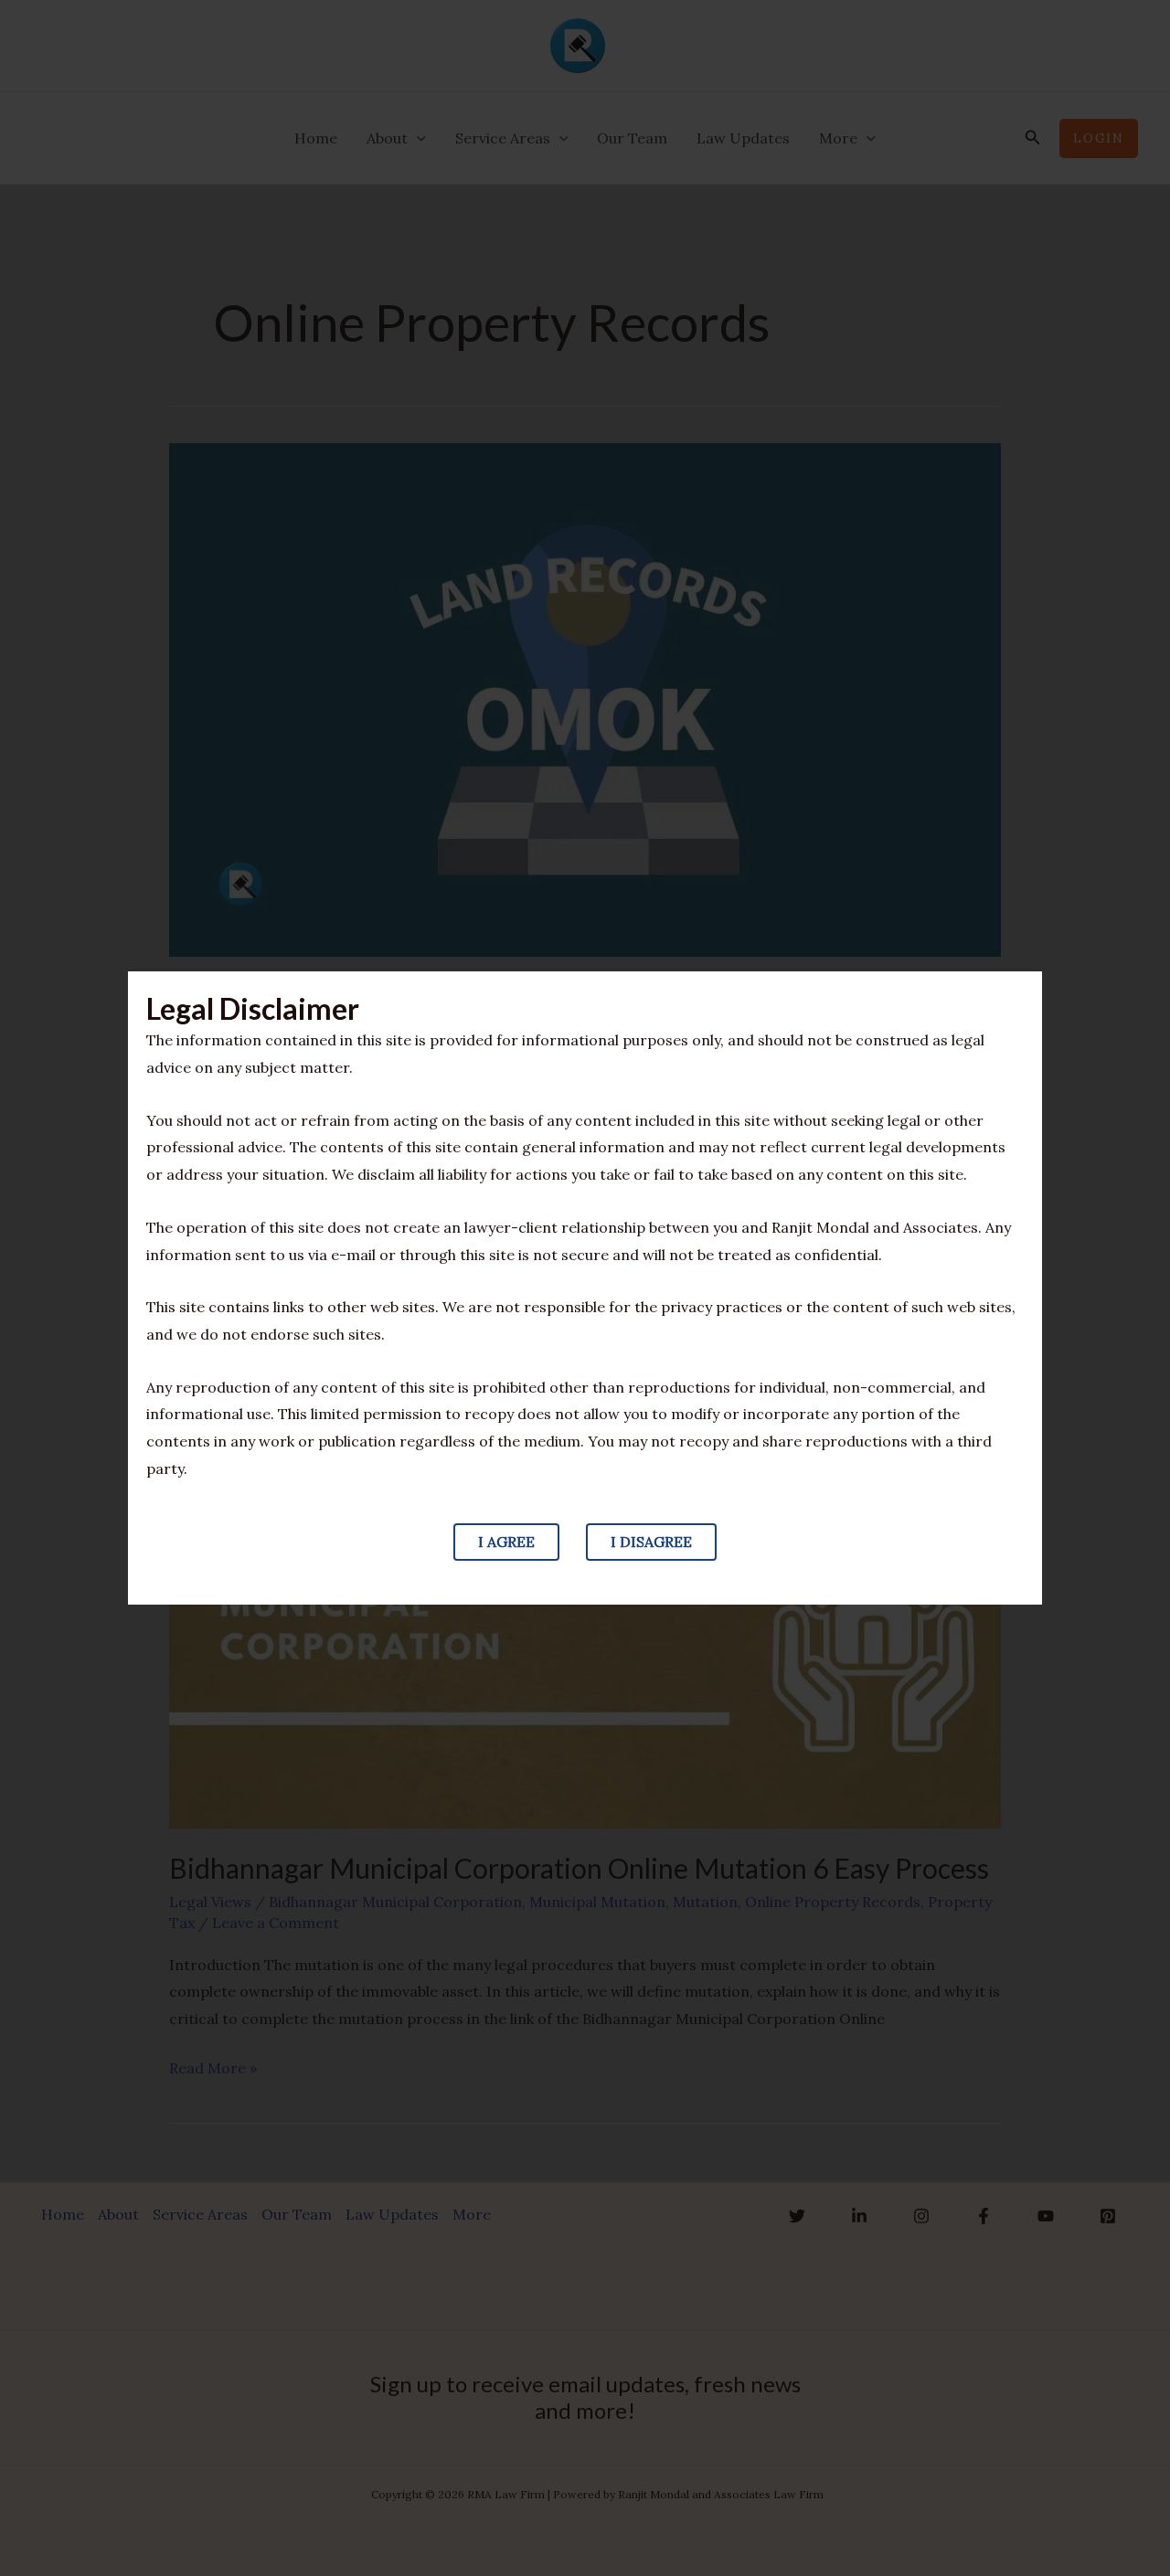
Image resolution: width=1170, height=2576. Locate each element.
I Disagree (651, 1542)
